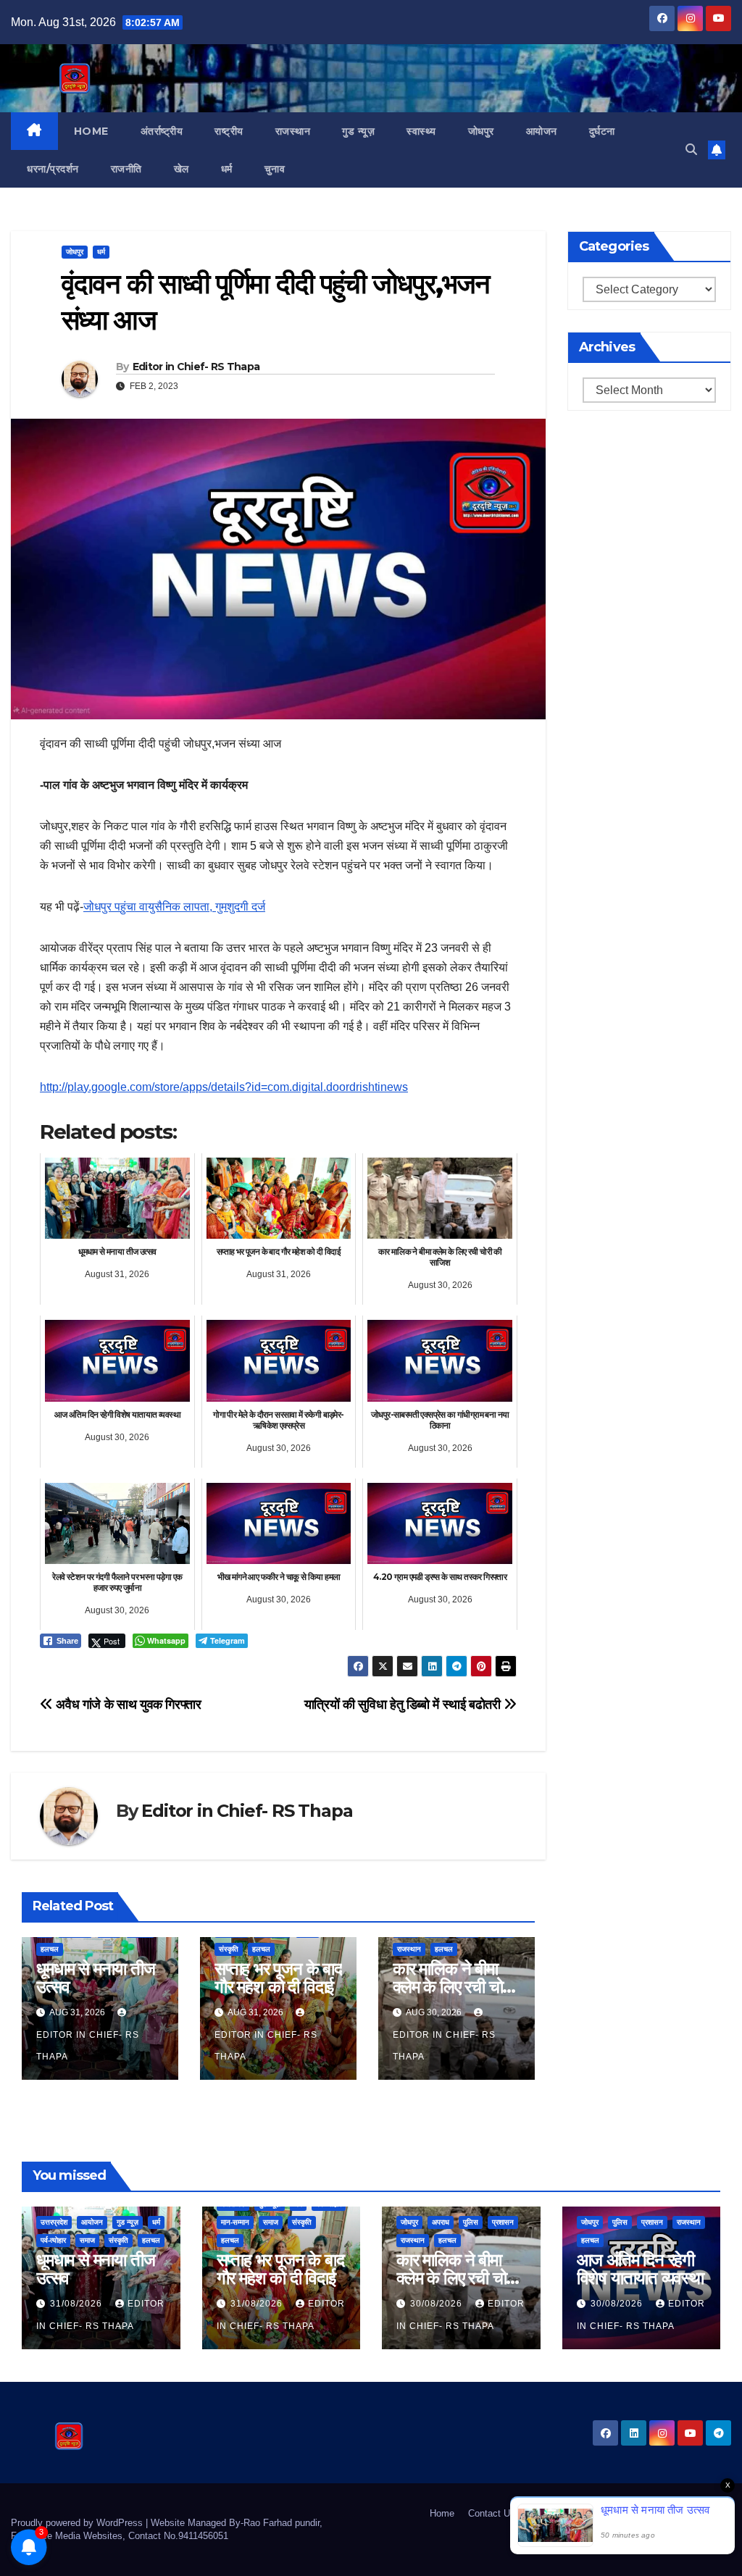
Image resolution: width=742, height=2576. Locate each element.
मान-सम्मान (235, 2222)
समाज (87, 2240)
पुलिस (471, 2222)
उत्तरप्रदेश (54, 2222)
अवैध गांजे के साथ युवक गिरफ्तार (127, 1704)
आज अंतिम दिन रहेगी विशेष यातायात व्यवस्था (640, 2269)
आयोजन (542, 131)
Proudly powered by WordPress (78, 2523)
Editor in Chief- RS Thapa (196, 367)
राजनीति (126, 169)
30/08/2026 (438, 2304)
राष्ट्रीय (229, 131)
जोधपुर (481, 131)
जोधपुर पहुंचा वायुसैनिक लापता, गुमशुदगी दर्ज (174, 907)
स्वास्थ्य (421, 131)
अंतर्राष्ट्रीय (162, 131)
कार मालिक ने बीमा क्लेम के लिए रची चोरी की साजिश (453, 1987)
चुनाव (275, 169)
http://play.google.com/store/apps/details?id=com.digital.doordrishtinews (224, 1087)
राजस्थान (293, 131)
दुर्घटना (602, 131)
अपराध (441, 2222)
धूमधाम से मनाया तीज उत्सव (95, 1978)
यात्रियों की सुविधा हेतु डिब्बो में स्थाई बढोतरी (404, 1704)
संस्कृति (229, 1949)
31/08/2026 (78, 2304)
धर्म (227, 169)
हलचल (50, 1949)
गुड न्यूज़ (358, 131)
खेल (182, 169)
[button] (691, 150)
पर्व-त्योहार (53, 2240)
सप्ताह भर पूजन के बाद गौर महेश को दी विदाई (278, 1978)
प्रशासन (503, 2222)
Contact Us (492, 2513)
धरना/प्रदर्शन (53, 169)
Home (91, 131)
